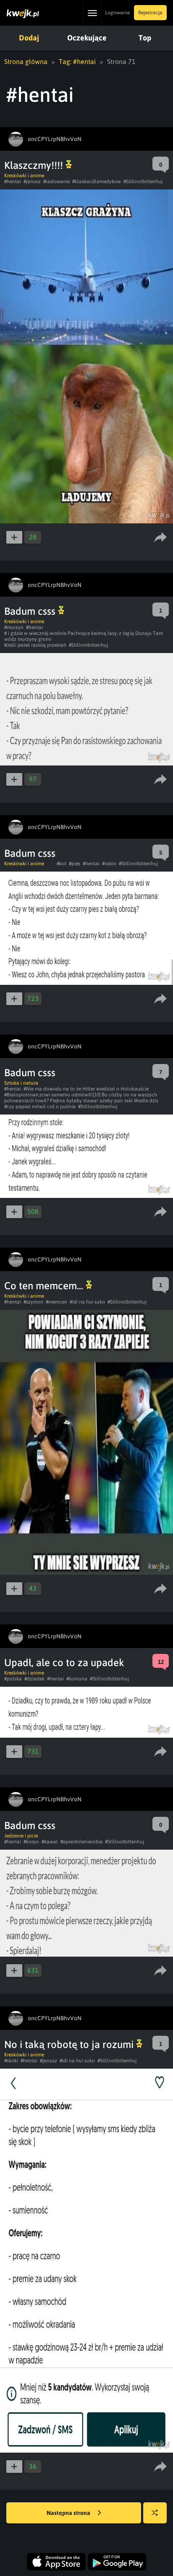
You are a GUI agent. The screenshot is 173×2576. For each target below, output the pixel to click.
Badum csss (31, 611)
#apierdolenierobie (81, 1842)
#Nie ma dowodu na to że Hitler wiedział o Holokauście (86, 1089)
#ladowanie (56, 181)
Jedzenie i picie (21, 1836)
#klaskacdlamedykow (97, 181)
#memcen (56, 1302)
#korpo (31, 1842)
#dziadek (34, 1679)
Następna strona (69, 2513)
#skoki (11, 2061)
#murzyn (14, 627)
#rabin (109, 864)
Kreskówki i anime (24, 176)
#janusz (32, 181)
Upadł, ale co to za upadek (64, 1663)
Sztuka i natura (21, 1083)
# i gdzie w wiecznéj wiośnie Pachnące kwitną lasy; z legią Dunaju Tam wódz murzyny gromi (84, 636)
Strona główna (26, 61)
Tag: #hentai (77, 61)
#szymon (33, 1302)
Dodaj (29, 38)
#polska (13, 1679)
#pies (75, 864)
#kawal (50, 1842)
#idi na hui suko (87, 1302)
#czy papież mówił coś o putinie (40, 1107)
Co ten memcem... (45, 1286)
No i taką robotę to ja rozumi (70, 2044)
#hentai (13, 181)
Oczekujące (87, 38)
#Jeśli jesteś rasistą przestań (35, 645)
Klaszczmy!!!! (35, 165)
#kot (62, 864)
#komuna (77, 1679)
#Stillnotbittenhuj (143, 181)
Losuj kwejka (155, 2513)
